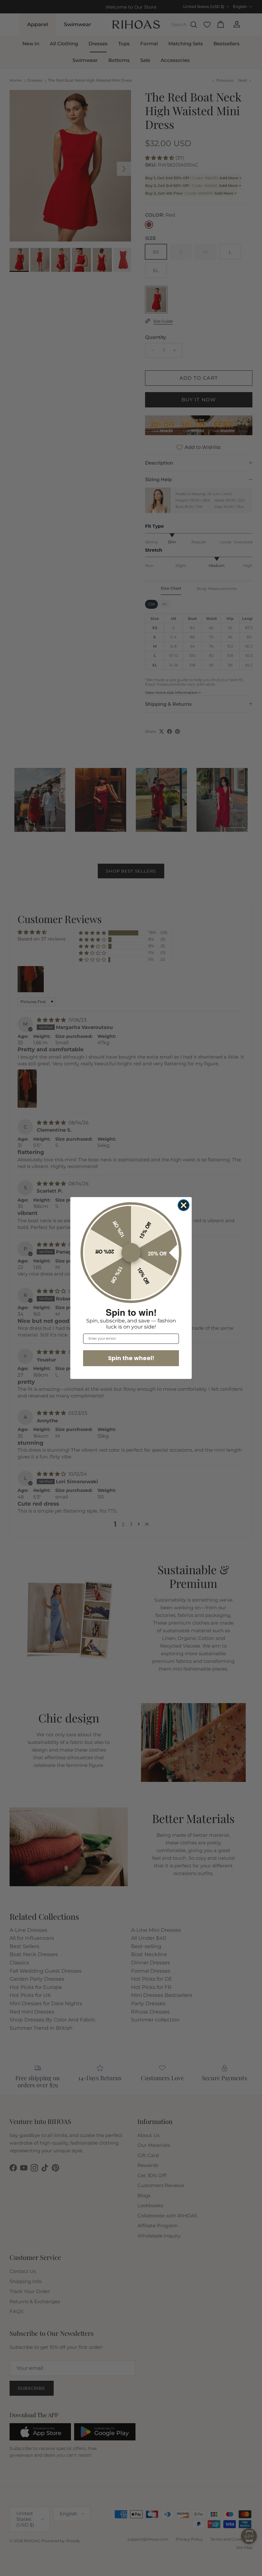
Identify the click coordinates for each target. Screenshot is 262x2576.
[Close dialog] (184, 1205)
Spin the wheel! (131, 1358)
